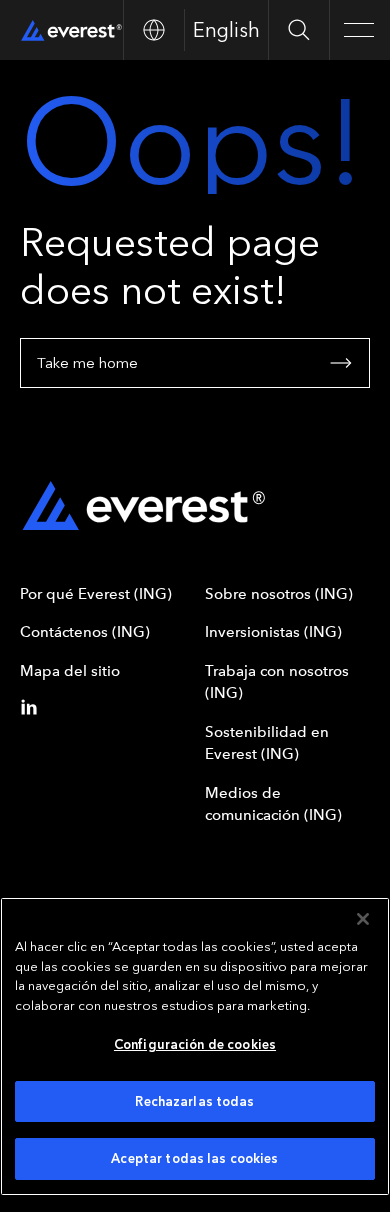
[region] (195, 1046)
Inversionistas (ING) (273, 632)
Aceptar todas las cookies (194, 1158)
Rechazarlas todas (194, 1101)
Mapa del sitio (70, 671)
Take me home (87, 363)
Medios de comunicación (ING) (273, 804)
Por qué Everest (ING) (96, 594)
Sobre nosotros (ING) (279, 594)
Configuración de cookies (195, 1044)
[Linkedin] (33, 707)
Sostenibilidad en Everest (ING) (267, 743)
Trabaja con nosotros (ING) (277, 682)
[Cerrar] (363, 919)
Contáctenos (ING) (85, 632)
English (226, 30)
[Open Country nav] (153, 30)
